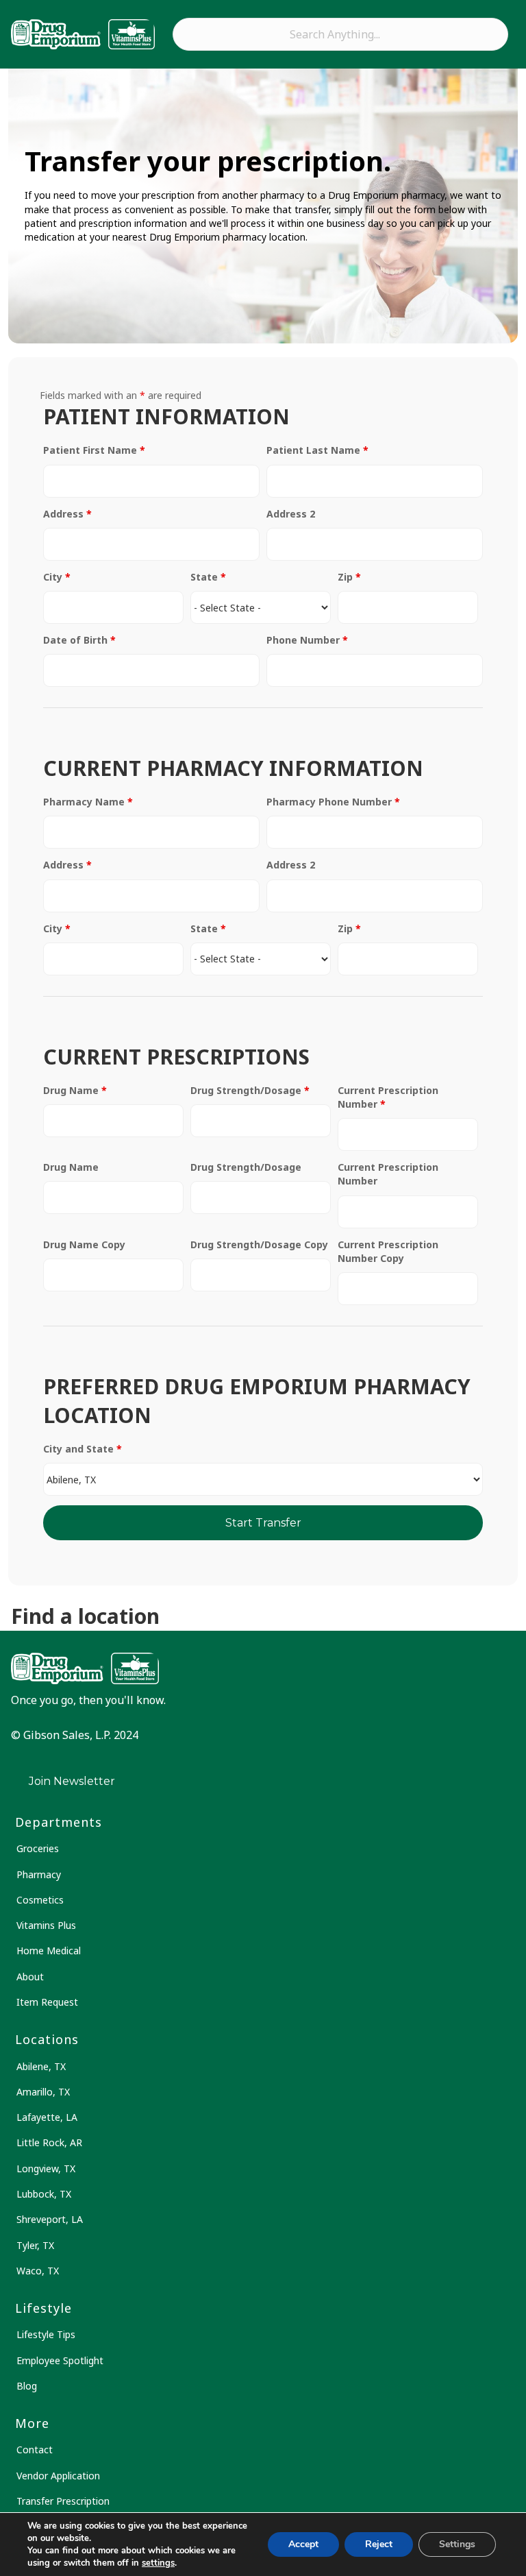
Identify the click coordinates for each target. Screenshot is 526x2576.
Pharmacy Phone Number (333, 802)
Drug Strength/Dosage (250, 1090)
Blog (27, 2386)
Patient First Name (94, 450)
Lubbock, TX (44, 2194)
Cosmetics (40, 1900)
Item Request (47, 2002)
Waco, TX (38, 2271)
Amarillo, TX (43, 2092)
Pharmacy (39, 1874)
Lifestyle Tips (46, 2334)
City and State (83, 1449)
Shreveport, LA (50, 2219)
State (208, 577)
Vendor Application (58, 2476)
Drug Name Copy (84, 1244)
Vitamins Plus (46, 1925)
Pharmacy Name (88, 802)
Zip (349, 577)
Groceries (38, 1848)
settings (158, 2563)
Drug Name (75, 1090)
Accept (303, 2544)
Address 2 (291, 514)
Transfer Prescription (63, 2501)
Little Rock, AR (49, 2142)
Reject (379, 2544)
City (57, 577)
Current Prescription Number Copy (388, 1251)
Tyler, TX (35, 2245)
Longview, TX (46, 2168)
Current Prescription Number (388, 1097)
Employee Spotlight (60, 2360)
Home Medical (49, 1951)
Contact (35, 2450)
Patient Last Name (317, 450)
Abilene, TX (41, 2066)
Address (67, 514)
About (30, 1977)
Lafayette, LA (47, 2117)
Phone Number (307, 640)
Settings (457, 2544)
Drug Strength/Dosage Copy (259, 1244)
